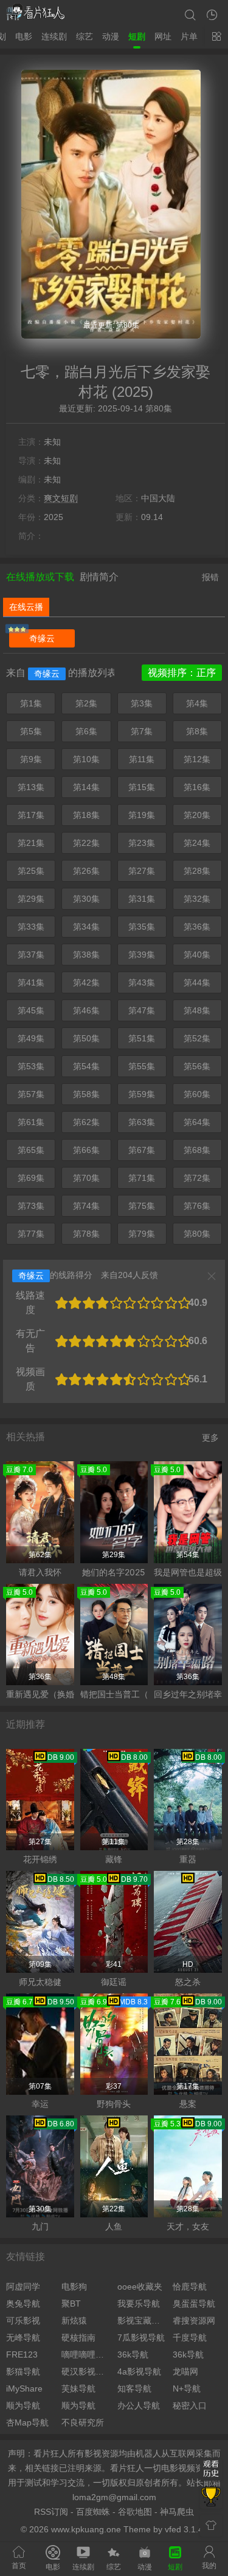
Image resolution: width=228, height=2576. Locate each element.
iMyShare (24, 2388)
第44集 (197, 982)
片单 (189, 36)
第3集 (142, 703)
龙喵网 (185, 2371)
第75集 (142, 1206)
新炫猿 (74, 2321)
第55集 (142, 1066)
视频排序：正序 (182, 673)
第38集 (86, 955)
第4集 (197, 703)
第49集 (31, 1038)
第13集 (31, 787)
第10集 (86, 759)
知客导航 (134, 2388)
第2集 (86, 703)
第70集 (86, 1178)
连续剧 (54, 36)
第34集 (86, 927)
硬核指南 (78, 2338)
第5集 (31, 731)
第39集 (142, 955)
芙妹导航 (78, 2388)
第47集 (142, 1010)
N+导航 (187, 2388)
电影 (24, 36)
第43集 (142, 982)
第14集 (86, 787)
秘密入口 (190, 2405)
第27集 (142, 871)
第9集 (31, 759)
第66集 (86, 1150)
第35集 (142, 927)
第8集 (197, 731)
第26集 (86, 871)
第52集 (197, 1038)
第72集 (197, 1178)
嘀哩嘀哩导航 (86, 2355)
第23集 (142, 843)
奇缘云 (42, 638)
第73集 (31, 1206)
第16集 (197, 787)
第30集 (86, 899)
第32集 (197, 899)
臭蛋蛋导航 (194, 2304)
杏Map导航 (27, 2422)
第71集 (142, 1178)
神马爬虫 (177, 2512)
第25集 (31, 871)
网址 (163, 36)
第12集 (197, 759)
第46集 (86, 1010)
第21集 (31, 843)
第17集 (31, 815)
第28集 (197, 871)
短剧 (137, 36)
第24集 (197, 843)
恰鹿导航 (190, 2287)
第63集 (142, 1122)
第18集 (86, 815)
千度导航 (190, 2338)
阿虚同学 (23, 2287)
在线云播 (26, 607)
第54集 (86, 1066)
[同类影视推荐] (211, 2498)
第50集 (86, 1038)
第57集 (31, 1094)
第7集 (142, 731)
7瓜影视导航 (141, 2338)
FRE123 (22, 2355)
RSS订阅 (51, 2512)
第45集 (31, 1010)
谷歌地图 (135, 2512)
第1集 (31, 703)
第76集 (197, 1206)
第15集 (142, 787)
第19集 (142, 815)
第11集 (142, 759)
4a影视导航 (139, 2371)
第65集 (31, 1150)
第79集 (142, 1234)
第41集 (31, 982)
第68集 (197, 1150)
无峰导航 (23, 2338)
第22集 (86, 843)
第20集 (197, 815)
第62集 (86, 1122)
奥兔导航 (23, 2304)
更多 (210, 1438)
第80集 (197, 1234)
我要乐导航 (139, 2304)
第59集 (142, 1094)
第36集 (197, 927)
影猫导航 (23, 2371)
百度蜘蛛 (93, 2512)
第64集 (197, 1122)
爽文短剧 (61, 498)
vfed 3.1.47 (186, 2529)
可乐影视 (23, 2321)
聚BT (71, 2304)
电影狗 (74, 2287)
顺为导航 (23, 2405)
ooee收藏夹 (140, 2287)
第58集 (86, 1094)
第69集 (31, 1178)
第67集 (142, 1150)
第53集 (31, 1066)
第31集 (142, 899)
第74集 (86, 1206)
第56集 (197, 1066)
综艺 (85, 36)
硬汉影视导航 (86, 2371)
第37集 (31, 955)
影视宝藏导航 (142, 2321)
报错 (210, 577)
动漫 (111, 36)
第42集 (86, 982)
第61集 (31, 1122)
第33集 (31, 927)
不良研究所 (83, 2422)
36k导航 (133, 2355)
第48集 (197, 1010)
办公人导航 (139, 2405)
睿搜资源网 (194, 2321)
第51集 (142, 1038)
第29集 (31, 899)
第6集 (86, 731)
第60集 (197, 1094)
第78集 (86, 1234)
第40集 (197, 955)
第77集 (31, 1234)
